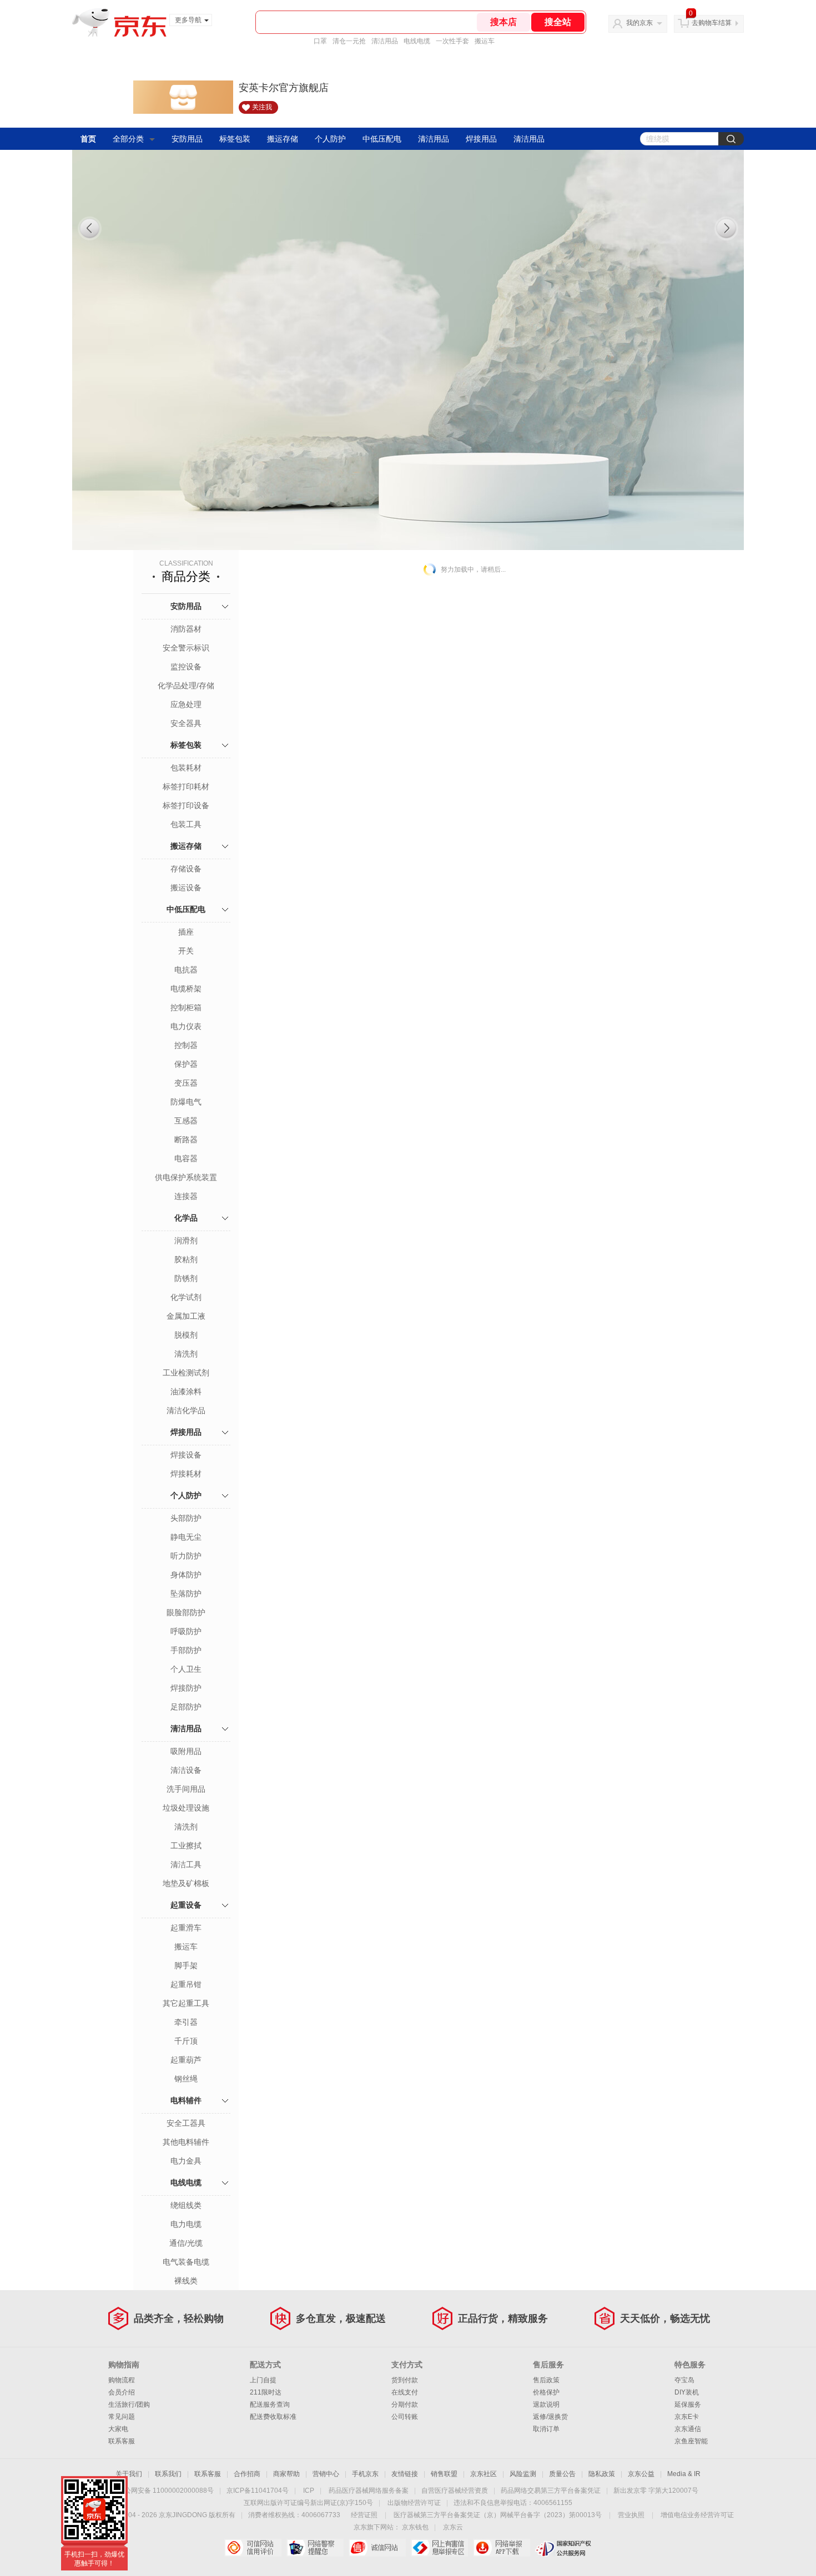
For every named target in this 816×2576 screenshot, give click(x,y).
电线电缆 (417, 41)
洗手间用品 (186, 1789)
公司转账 (405, 2417)
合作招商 (247, 2474)
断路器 (186, 1140)
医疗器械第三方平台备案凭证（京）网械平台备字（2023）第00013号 (498, 2515)
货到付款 (405, 2380)
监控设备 (186, 667)
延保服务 (688, 2404)
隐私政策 (602, 2474)
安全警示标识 (186, 648)
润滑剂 (186, 1241)
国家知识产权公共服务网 (564, 2548)
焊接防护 (186, 1688)
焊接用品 (481, 139)
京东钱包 (415, 2527)
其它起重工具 (186, 2003)
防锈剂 (186, 1278)
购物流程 (122, 2380)
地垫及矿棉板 (186, 1883)
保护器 (186, 1064)
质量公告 (562, 2474)
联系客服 (122, 2441)
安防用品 (187, 139)
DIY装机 (687, 2392)
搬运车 (485, 41)
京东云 (453, 2527)
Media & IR (684, 2474)
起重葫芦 (186, 2060)
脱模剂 (186, 1335)
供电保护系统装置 (186, 1177)
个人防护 (330, 139)
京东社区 (483, 2474)
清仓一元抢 (349, 41)
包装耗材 (186, 768)
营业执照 (631, 2515)
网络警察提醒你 (315, 2548)
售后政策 (546, 2380)
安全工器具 (186, 2123)
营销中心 (326, 2474)
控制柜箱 (186, 1007)
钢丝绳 (186, 2079)
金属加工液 (186, 1316)
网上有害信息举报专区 (439, 2548)
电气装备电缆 (186, 2262)
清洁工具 (186, 1864)
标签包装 (235, 139)
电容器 (186, 1158)
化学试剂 (186, 1297)
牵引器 (186, 2022)
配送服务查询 (270, 2404)
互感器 (186, 1121)
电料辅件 (186, 2100)
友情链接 (405, 2474)
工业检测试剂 (186, 1373)
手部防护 (186, 1650)
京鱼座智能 (691, 2441)
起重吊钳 (186, 1984)
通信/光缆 (186, 2243)
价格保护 (546, 2392)
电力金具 (186, 2161)
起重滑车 (186, 1928)
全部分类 (128, 139)
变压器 (186, 1083)
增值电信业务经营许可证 (697, 2515)
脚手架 (186, 1965)
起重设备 (186, 1905)
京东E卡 (687, 2417)
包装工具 (186, 824)
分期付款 (405, 2404)
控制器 (186, 1045)
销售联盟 (444, 2474)
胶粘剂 (186, 1259)
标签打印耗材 (186, 787)
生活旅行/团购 (129, 2404)
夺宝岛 (684, 2380)
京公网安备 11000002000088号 (166, 2491)
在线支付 (405, 2392)
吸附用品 (186, 1751)
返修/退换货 (550, 2417)
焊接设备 (186, 1455)
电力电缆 (186, 2224)
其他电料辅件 (186, 2142)
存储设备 (186, 869)
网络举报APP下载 (502, 2548)
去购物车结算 (712, 23)
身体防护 (186, 1575)
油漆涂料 (186, 1392)
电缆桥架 (186, 989)
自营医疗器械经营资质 (455, 2491)
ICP (309, 2491)
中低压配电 (382, 139)
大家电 (118, 2429)
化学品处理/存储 (186, 685)
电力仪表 (186, 1026)
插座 (186, 932)
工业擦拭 (186, 1846)
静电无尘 (186, 1537)
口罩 (320, 41)
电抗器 (186, 970)
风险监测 (523, 2474)
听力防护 (186, 1556)
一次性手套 (452, 41)
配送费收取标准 (273, 2417)
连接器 (186, 1196)
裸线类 (186, 2281)
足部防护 (186, 1707)
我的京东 (639, 23)
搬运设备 (186, 888)
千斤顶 (186, 2041)
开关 (186, 951)
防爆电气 (186, 1102)
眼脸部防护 (186, 1612)
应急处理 (186, 704)
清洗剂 (186, 1354)
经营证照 (364, 2515)
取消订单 (546, 2429)
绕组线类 (186, 2205)
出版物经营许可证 (414, 2503)
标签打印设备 (186, 805)
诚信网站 (377, 2548)
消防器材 (186, 629)
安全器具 (186, 723)
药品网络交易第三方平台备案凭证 (551, 2491)
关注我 (262, 107)
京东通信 (688, 2429)
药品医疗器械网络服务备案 (369, 2491)
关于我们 (129, 2474)
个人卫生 (186, 1669)
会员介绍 (122, 2392)
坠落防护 (186, 1594)
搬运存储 (283, 139)
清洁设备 (186, 1770)
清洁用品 (385, 41)
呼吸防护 (186, 1631)
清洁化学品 (186, 1410)
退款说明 (546, 2404)
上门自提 (263, 2380)
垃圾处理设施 (186, 1808)
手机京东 (365, 2474)
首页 (88, 139)
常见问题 (122, 2417)
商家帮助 (286, 2474)
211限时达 (266, 2392)
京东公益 (641, 2474)
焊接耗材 (186, 1474)
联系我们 (168, 2474)
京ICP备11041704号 (258, 2491)
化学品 (186, 1218)
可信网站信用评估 (253, 2548)
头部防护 (186, 1518)
